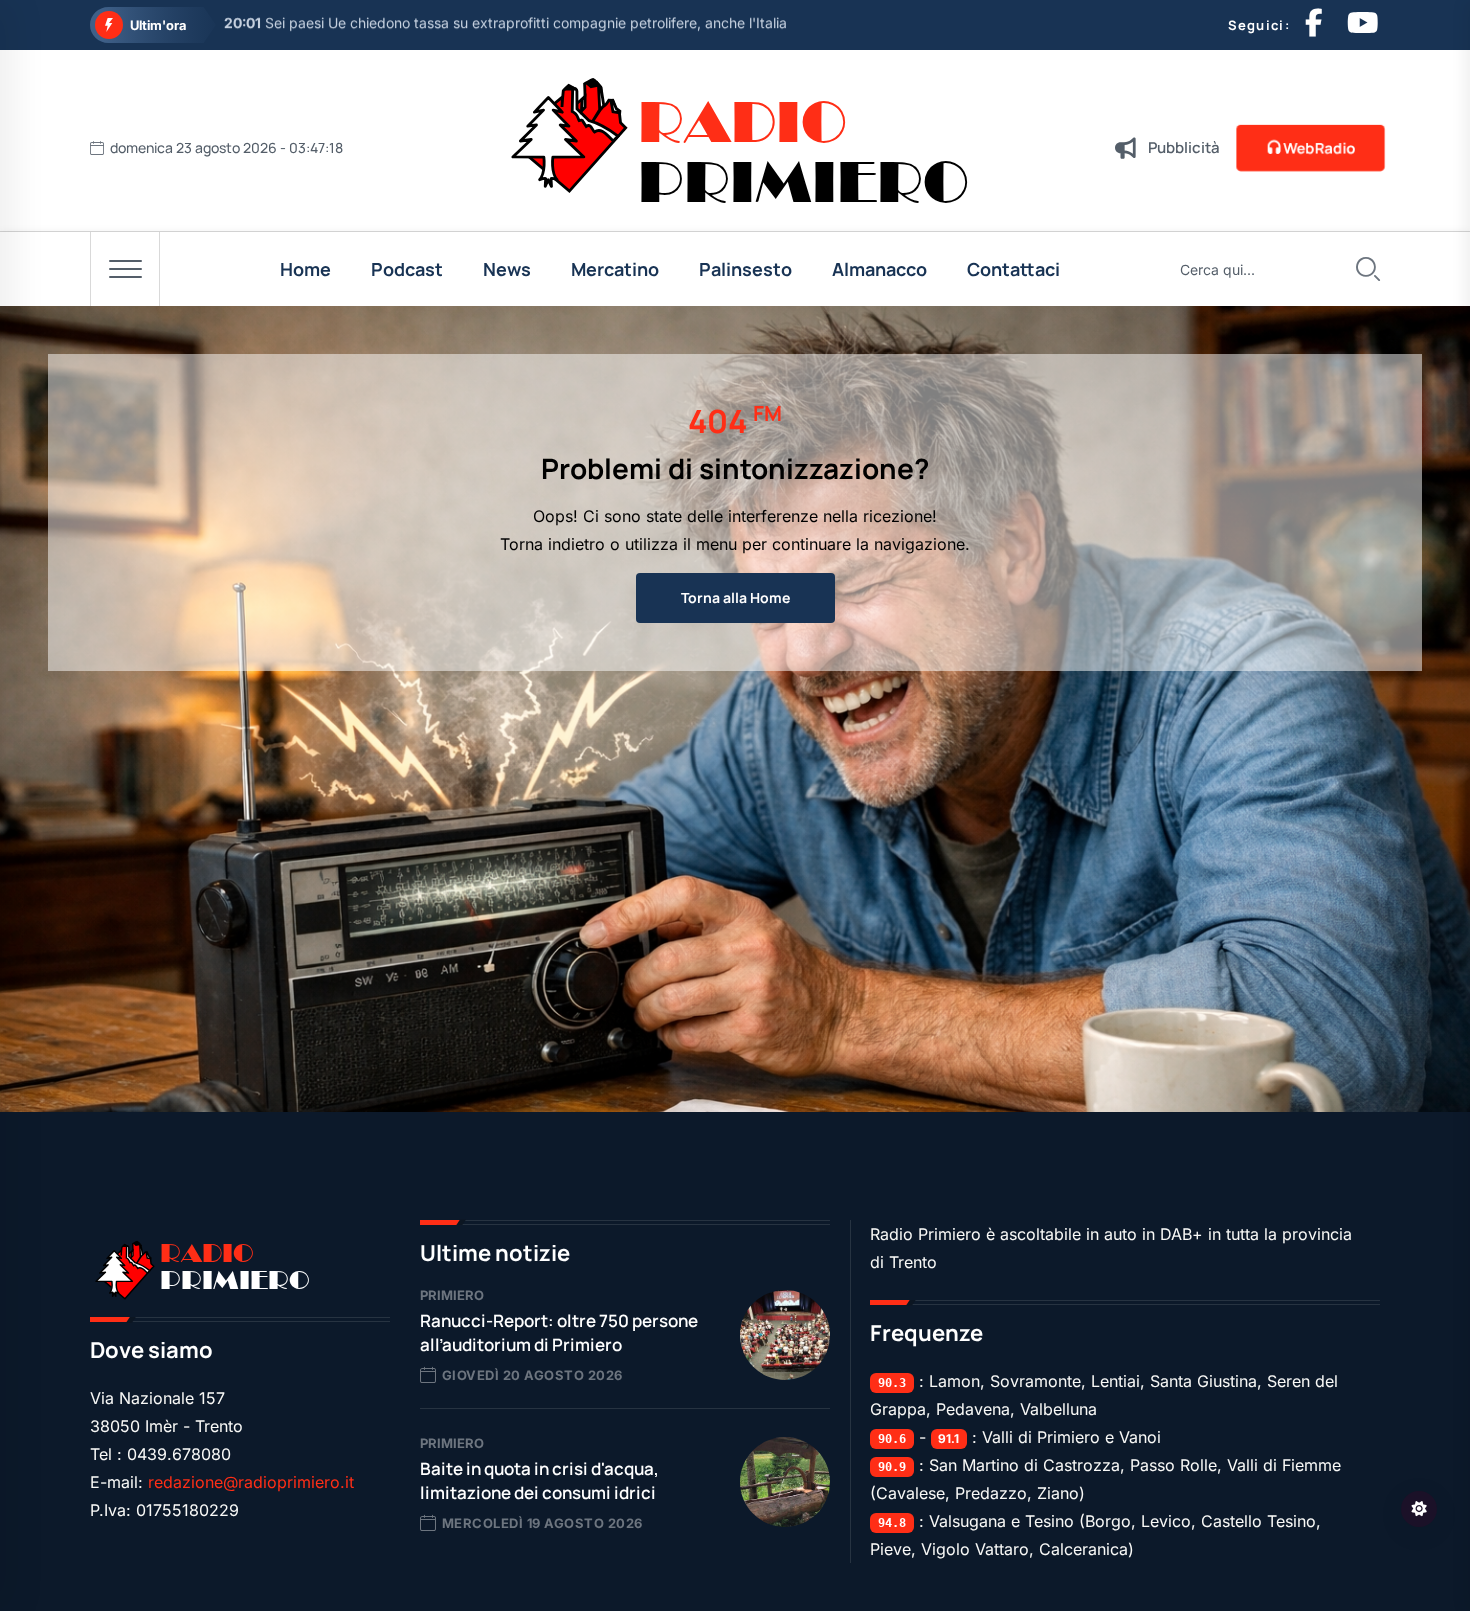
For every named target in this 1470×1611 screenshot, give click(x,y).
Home (305, 269)
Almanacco (879, 269)
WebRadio (1319, 147)
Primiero (452, 1295)
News (507, 269)
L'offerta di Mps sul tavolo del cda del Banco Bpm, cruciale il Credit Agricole (492, 25)
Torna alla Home (735, 597)
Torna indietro (552, 544)
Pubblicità (1184, 147)
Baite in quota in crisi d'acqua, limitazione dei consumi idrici (539, 1480)
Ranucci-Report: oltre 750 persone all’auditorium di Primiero (559, 1332)
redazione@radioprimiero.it (251, 1482)
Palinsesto (745, 269)
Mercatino (615, 269)
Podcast (407, 269)
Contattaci (1013, 269)
